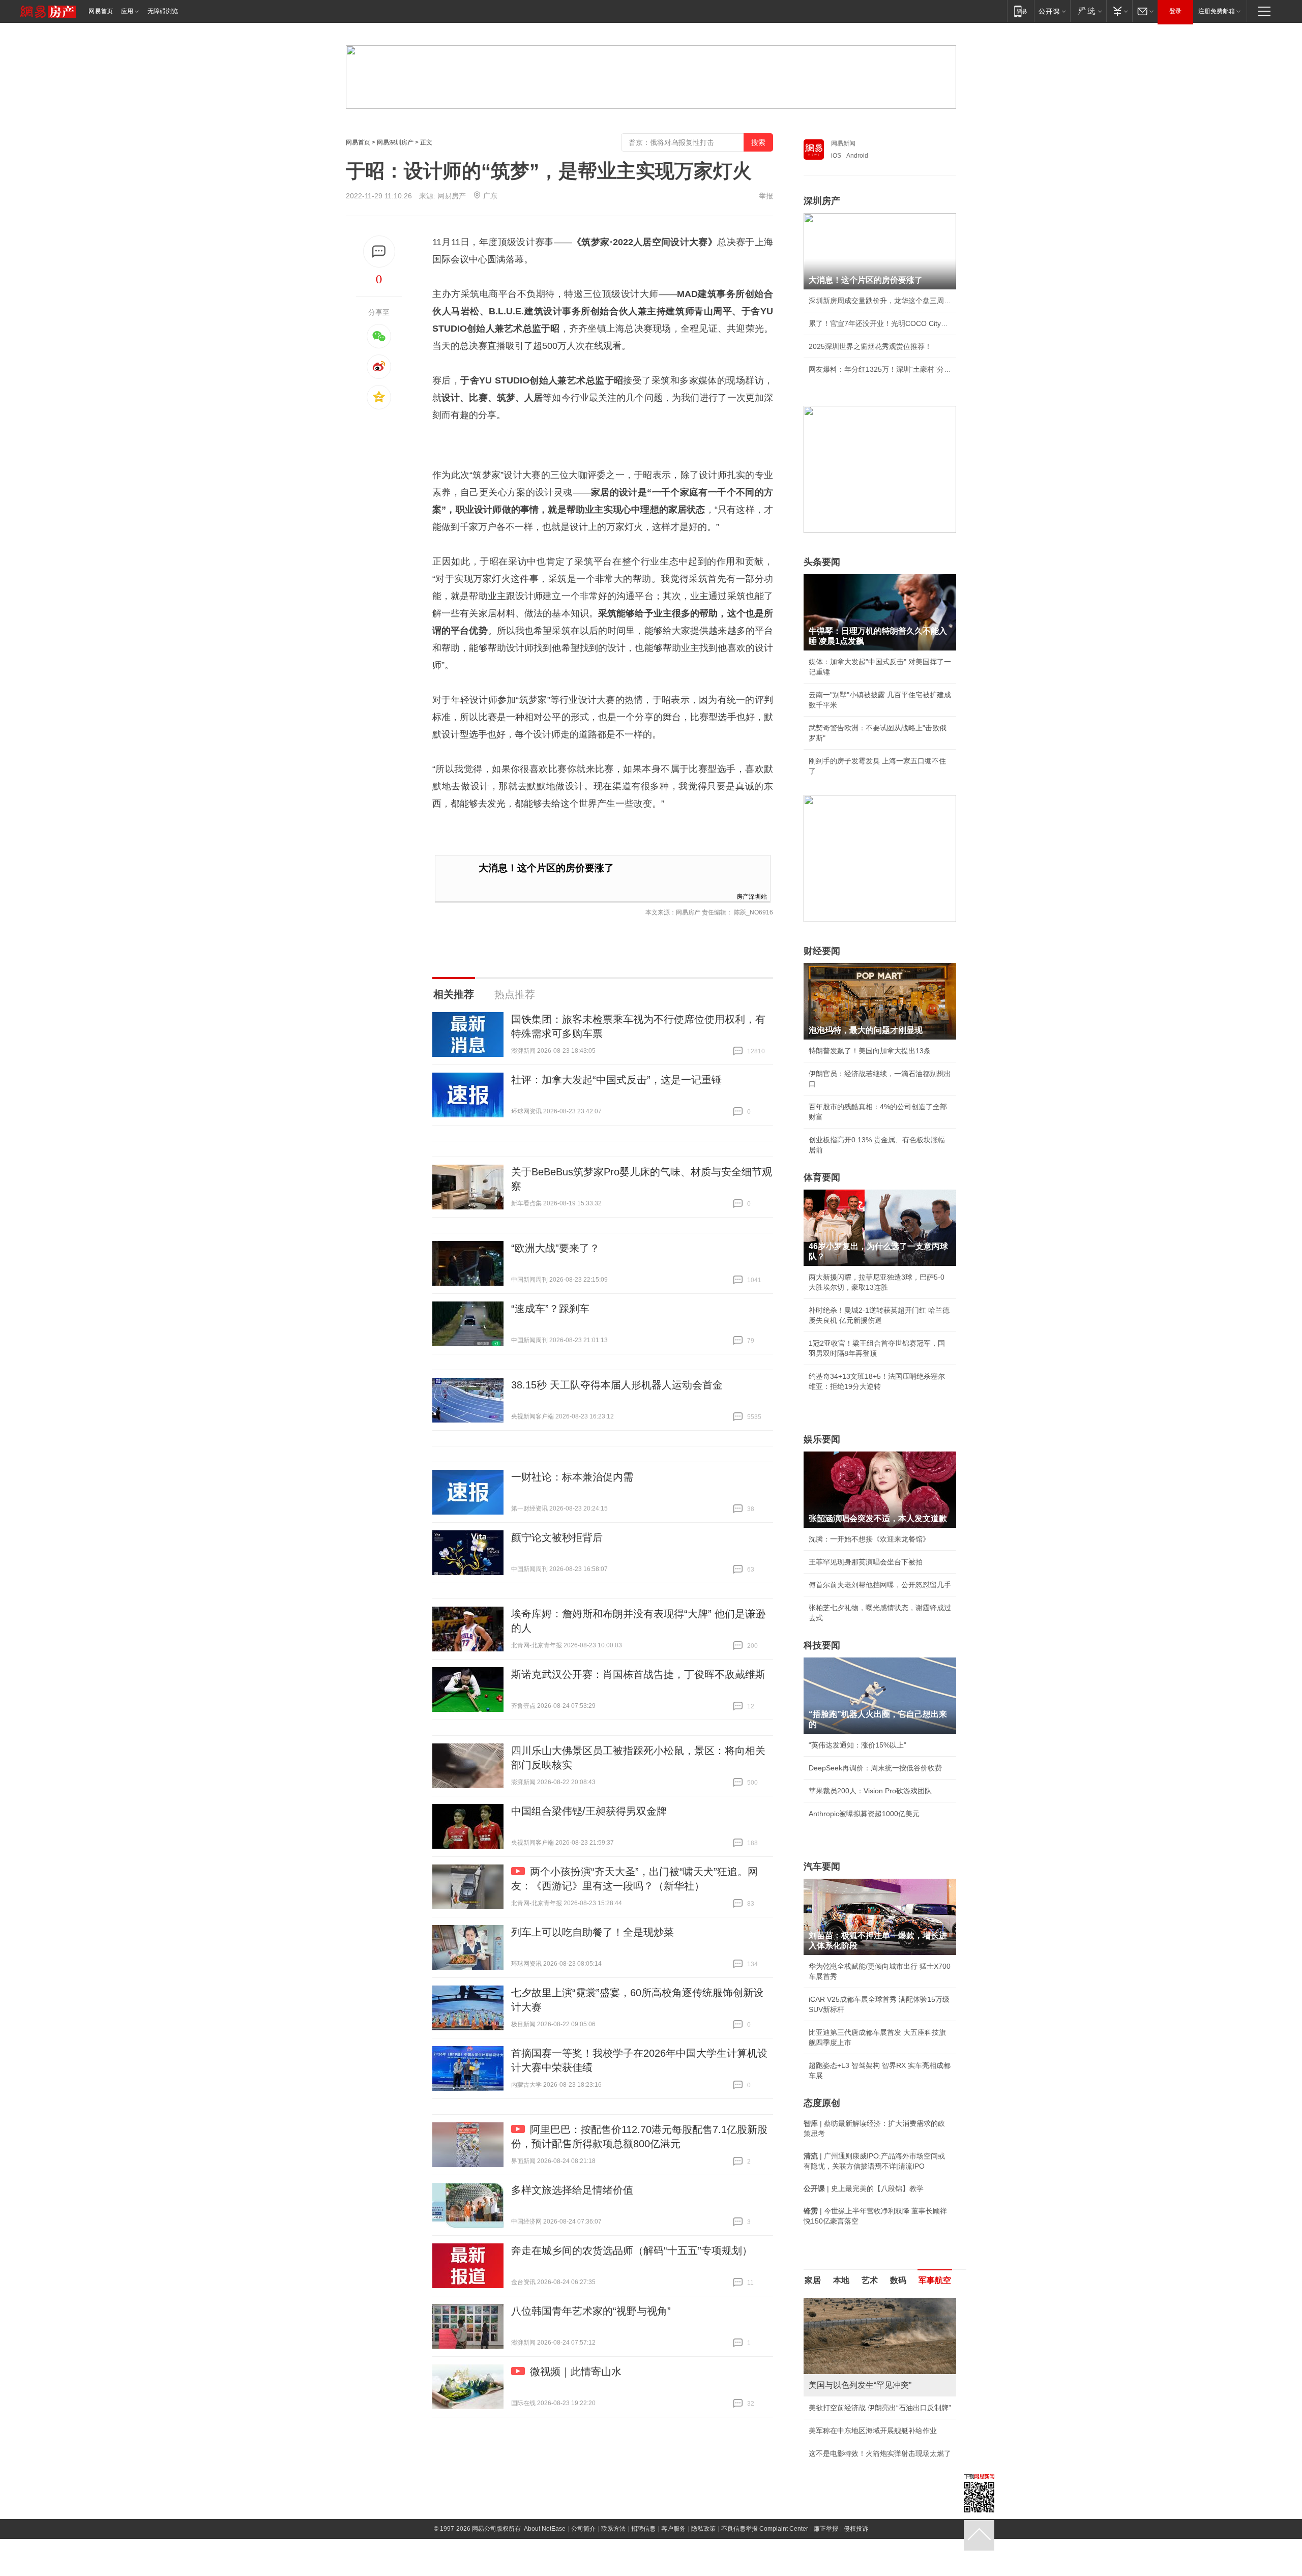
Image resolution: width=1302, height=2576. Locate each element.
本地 (841, 2280)
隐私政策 (703, 2529)
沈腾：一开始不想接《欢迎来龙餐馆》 (869, 1539)
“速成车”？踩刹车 (550, 1309)
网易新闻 (843, 143)
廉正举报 (826, 2529)
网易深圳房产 (395, 142)
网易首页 (101, 11)
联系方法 (613, 2529)
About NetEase (545, 2529)
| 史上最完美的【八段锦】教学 (864, 2188)
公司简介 (583, 2529)
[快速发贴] (379, 251)
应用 (127, 11)
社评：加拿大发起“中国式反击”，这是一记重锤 (616, 1080)
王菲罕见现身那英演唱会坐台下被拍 (866, 1562)
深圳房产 (822, 201)
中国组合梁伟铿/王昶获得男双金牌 (589, 1811)
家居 (813, 2280)
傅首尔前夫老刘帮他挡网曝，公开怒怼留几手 (880, 1585)
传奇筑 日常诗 (831, 2408)
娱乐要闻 (822, 1439)
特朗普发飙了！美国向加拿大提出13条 (870, 1051)
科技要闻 (822, 1645)
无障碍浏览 (163, 11)
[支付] (1119, 11)
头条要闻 (822, 562)
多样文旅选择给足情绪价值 (572, 2190)
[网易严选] (1088, 11)
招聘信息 (643, 2529)
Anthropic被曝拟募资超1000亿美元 (864, 1814)
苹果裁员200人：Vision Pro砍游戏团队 (870, 1791)
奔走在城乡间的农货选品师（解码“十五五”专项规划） (632, 2251)
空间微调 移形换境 (838, 2453)
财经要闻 (822, 951)
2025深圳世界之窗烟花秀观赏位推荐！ (870, 346)
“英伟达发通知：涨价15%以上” (857, 1745)
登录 (1175, 11)
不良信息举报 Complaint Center (765, 2529)
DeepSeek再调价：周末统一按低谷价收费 (875, 1768)
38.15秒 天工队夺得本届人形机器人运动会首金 (617, 1385)
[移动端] (1020, 11)
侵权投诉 (856, 2529)
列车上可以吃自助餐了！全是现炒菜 (593, 1932)
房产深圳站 (752, 896)
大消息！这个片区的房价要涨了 (546, 868)
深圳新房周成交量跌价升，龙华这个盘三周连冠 (880, 301)
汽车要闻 (822, 1867)
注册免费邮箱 (1217, 11)
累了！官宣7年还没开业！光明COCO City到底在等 (880, 323)
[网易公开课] (1052, 11)
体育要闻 (822, 1177)
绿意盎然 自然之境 (838, 2431)
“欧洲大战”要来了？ (555, 1248)
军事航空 (935, 2280)
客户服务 (673, 2529)
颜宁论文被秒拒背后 (557, 1537)
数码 (898, 2280)
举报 (766, 196)
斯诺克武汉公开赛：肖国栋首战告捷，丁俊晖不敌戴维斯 (638, 1674)
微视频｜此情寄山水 (576, 2372)
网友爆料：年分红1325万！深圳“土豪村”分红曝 (880, 369)
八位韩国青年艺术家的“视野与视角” (591, 2311)
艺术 (870, 2280)
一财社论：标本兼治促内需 (572, 1477)
